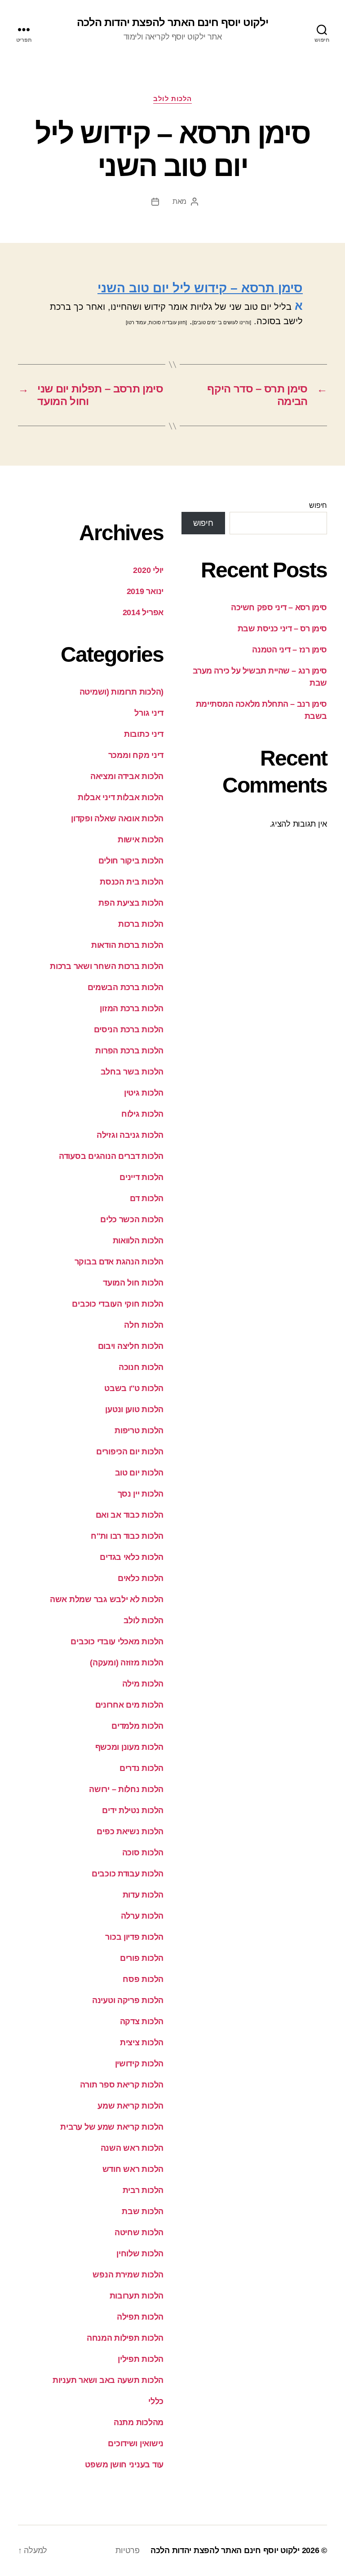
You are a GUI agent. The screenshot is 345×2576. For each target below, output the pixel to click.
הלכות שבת (143, 2211)
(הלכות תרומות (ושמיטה (122, 692)
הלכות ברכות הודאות (127, 945)
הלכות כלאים (141, 1578)
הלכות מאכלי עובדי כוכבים (117, 1642)
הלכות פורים (142, 1958)
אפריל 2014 (143, 612)
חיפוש (318, 505)
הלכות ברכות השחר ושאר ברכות (107, 966)
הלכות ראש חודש (133, 2169)
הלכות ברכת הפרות (129, 1051)
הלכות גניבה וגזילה (130, 1135)
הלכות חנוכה (141, 1367)
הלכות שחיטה (139, 2233)
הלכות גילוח (142, 1114)
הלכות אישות (141, 840)
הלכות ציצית (142, 2043)
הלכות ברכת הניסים (129, 1030)
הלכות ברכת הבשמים (126, 987)
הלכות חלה (144, 1325)
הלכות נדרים (142, 1768)
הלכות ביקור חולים (131, 861)
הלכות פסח (143, 1979)
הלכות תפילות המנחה (125, 2338)
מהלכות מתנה (139, 2422)
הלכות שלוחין (140, 2254)
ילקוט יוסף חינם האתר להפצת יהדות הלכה (172, 22)
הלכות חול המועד (133, 1283)
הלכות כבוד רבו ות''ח (127, 1536)
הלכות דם (147, 1198)
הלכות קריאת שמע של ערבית (112, 2127)
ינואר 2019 (145, 591)
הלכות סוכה (143, 1853)
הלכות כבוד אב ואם (130, 1515)
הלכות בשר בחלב (132, 1072)
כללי (156, 2401)
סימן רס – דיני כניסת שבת (282, 629)
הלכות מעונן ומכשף (129, 1747)
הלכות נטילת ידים (133, 1810)
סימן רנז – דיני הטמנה (290, 650)
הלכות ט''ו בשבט (134, 1388)
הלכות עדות (143, 1895)
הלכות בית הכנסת (132, 882)
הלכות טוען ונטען (134, 1409)
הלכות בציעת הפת (131, 903)
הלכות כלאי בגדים (132, 1557)
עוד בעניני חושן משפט (124, 2465)
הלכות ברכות (141, 924)
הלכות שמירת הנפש (128, 2275)
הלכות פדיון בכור (134, 1937)
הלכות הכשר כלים (132, 1220)
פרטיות (127, 2550)
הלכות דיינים (142, 1177)
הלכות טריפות (139, 1431)
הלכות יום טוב (139, 1473)
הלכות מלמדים (137, 1726)
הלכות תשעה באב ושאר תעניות (108, 2380)
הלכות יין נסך (141, 1494)
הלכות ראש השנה (132, 2148)
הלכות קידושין (139, 2064)
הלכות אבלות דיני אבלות (121, 797)
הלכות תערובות (137, 2296)
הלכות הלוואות (138, 1241)
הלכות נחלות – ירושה (126, 1789)
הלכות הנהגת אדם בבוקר (119, 1262)
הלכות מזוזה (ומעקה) (127, 1663)
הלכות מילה (143, 1684)
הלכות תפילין (141, 2359)
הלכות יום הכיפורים (130, 1452)
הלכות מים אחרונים (129, 1705)
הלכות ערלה (142, 1916)
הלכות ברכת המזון (132, 1008)
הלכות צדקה (142, 2021)
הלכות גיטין (144, 1093)
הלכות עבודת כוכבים (128, 1874)
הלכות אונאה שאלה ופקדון (117, 819)
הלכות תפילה (140, 2317)
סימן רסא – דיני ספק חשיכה (279, 608)
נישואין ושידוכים (136, 2444)
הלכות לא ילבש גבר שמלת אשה (107, 1599)
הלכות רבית (143, 2190)
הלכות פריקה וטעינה (128, 2000)
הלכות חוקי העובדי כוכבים (118, 1304)
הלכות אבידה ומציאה (127, 776)
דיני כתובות (144, 734)
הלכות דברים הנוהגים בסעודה (111, 1156)
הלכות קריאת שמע (130, 2106)
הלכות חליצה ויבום (131, 1346)
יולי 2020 (148, 570)
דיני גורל (149, 713)
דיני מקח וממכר (136, 755)
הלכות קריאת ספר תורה (122, 2085)
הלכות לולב (172, 99)
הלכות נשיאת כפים (130, 1832)
